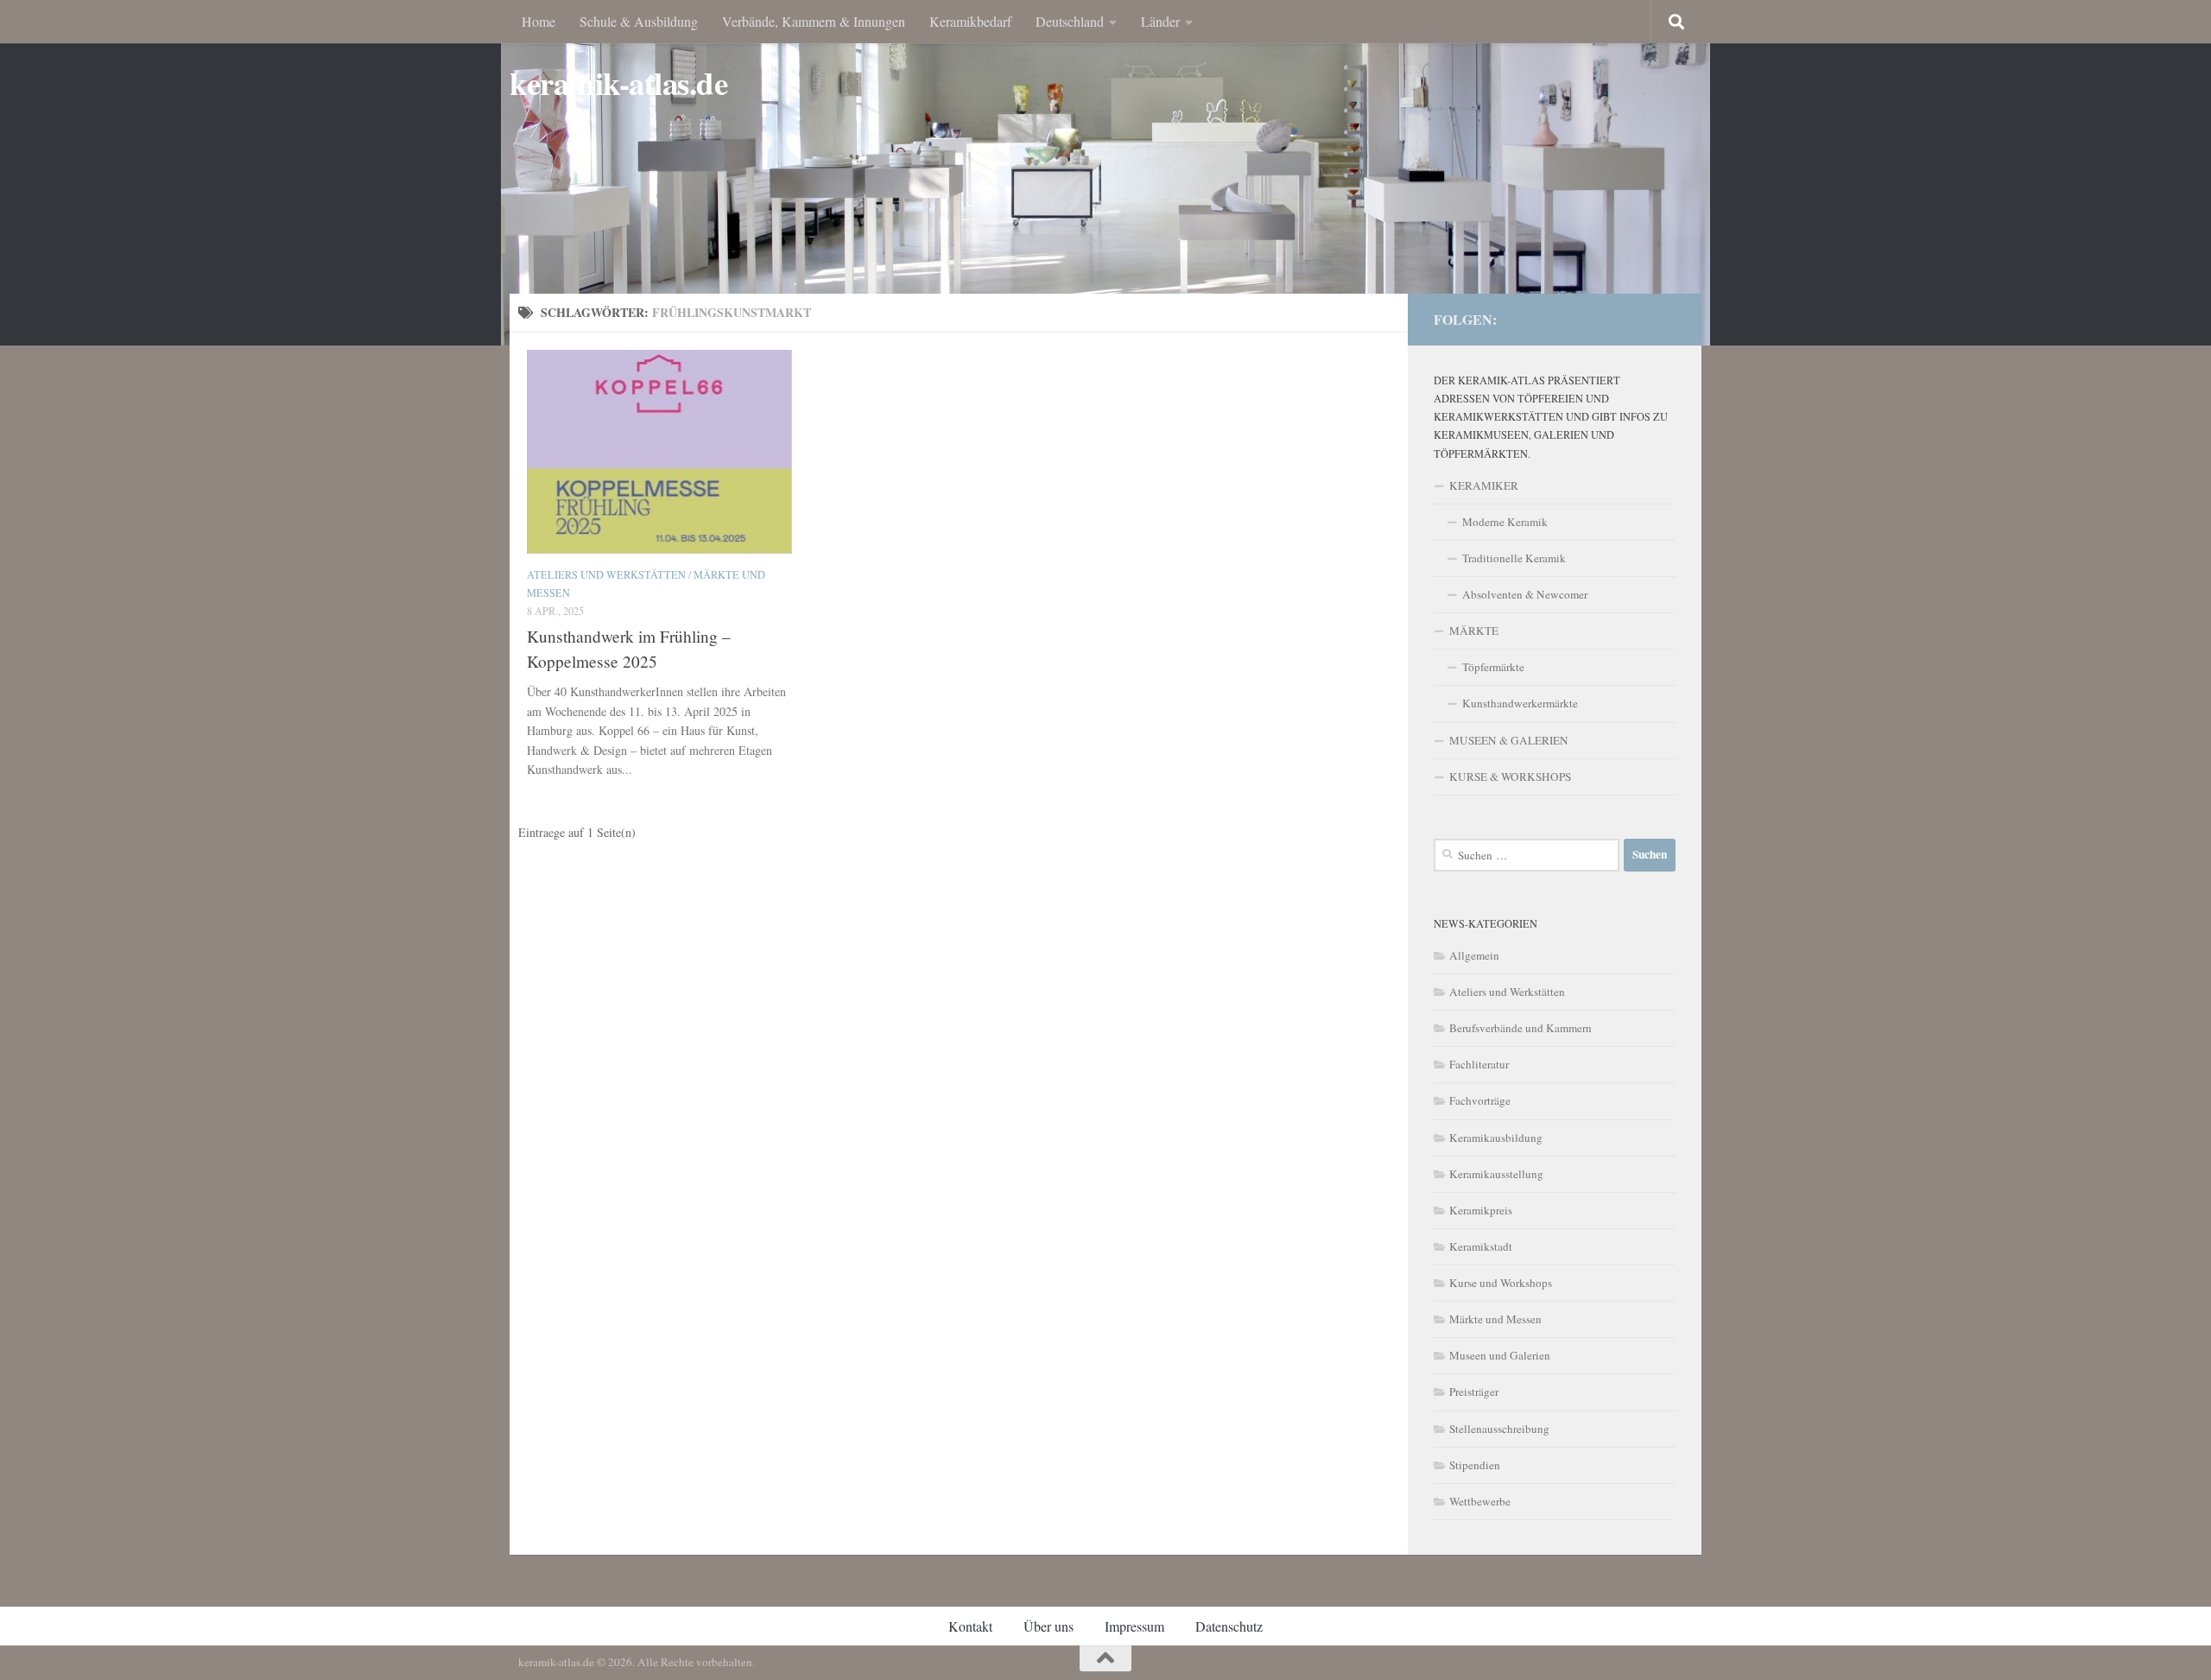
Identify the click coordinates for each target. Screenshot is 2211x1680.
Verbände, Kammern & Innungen (814, 21)
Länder (1160, 21)
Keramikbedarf (970, 21)
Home (538, 21)
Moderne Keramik (1505, 522)
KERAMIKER (1484, 485)
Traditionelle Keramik (1514, 558)
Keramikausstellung (1496, 1174)
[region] (1105, 173)
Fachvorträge (1480, 1100)
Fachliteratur (1479, 1064)
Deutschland (1070, 21)
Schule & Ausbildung (639, 21)
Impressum (1134, 1626)
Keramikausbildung (1496, 1138)
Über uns (1048, 1626)
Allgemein (1474, 955)
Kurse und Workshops (1501, 1283)
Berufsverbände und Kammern (1520, 1028)
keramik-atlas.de (618, 83)
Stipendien (1475, 1465)
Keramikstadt (1481, 1246)
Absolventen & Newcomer (1525, 594)
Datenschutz (1229, 1626)
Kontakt (970, 1626)
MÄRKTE (1474, 631)
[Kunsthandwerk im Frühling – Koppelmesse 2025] (659, 452)
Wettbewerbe (1480, 1501)
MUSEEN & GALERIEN (1509, 740)
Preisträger (1474, 1392)
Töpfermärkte (1493, 667)
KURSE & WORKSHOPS (1510, 777)
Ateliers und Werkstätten (606, 574)
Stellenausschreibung (1499, 1429)
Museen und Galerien (1500, 1355)
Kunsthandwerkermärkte (1520, 703)
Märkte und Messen (1495, 1319)
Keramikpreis (1481, 1210)
